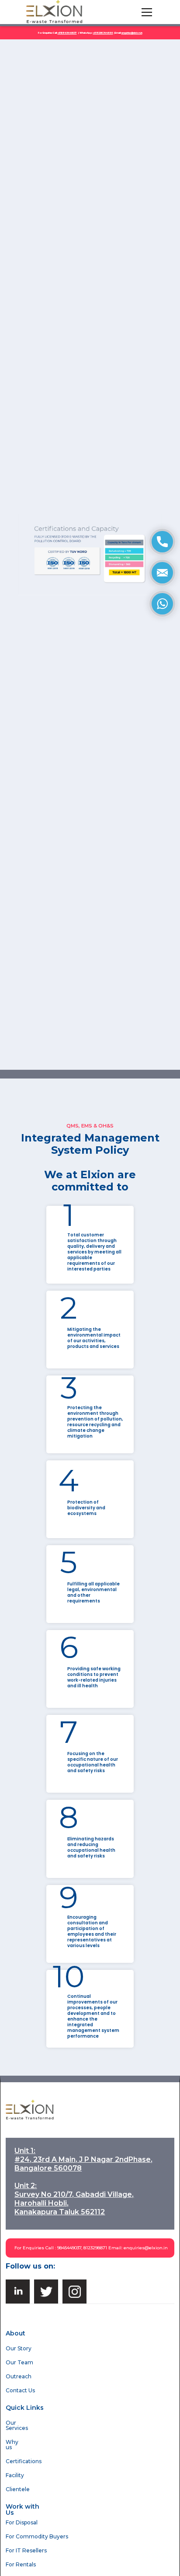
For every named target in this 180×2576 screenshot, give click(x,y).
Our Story (19, 2348)
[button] (145, 12)
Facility (15, 2475)
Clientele (18, 2489)
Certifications (24, 2461)
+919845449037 (67, 33)
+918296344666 (103, 33)
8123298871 (95, 2248)
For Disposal (22, 2522)
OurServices (17, 2425)
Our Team (19, 2362)
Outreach (19, 2376)
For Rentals (21, 2564)
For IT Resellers (26, 2550)
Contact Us (20, 2390)
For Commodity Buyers (37, 2536)
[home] (55, 12)
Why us (12, 2445)
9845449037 (69, 2248)
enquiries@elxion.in (146, 2248)
